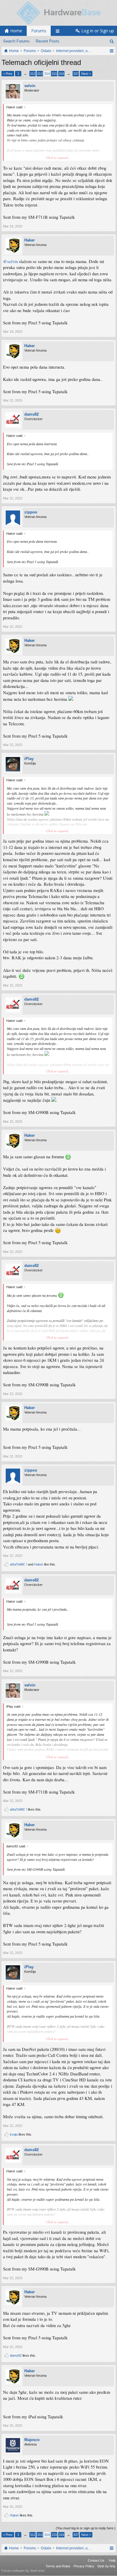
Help (112, 2560)
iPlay (29, 759)
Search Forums (16, 41)
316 (61, 74)
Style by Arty (106, 2566)
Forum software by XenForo (23, 2571)
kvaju (14, 2134)
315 (54, 74)
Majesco (32, 2440)
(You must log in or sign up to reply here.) (86, 2528)
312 (33, 74)
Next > (86, 74)
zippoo (31, 512)
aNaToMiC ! (18, 1564)
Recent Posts (48, 41)
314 (47, 74)
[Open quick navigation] (111, 51)
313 (40, 74)
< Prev (8, 74)
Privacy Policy (84, 2566)
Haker (30, 240)
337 (76, 74)
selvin (30, 86)
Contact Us (96, 2560)
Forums (39, 31)
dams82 (31, 414)
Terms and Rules (58, 2566)
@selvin (10, 261)
